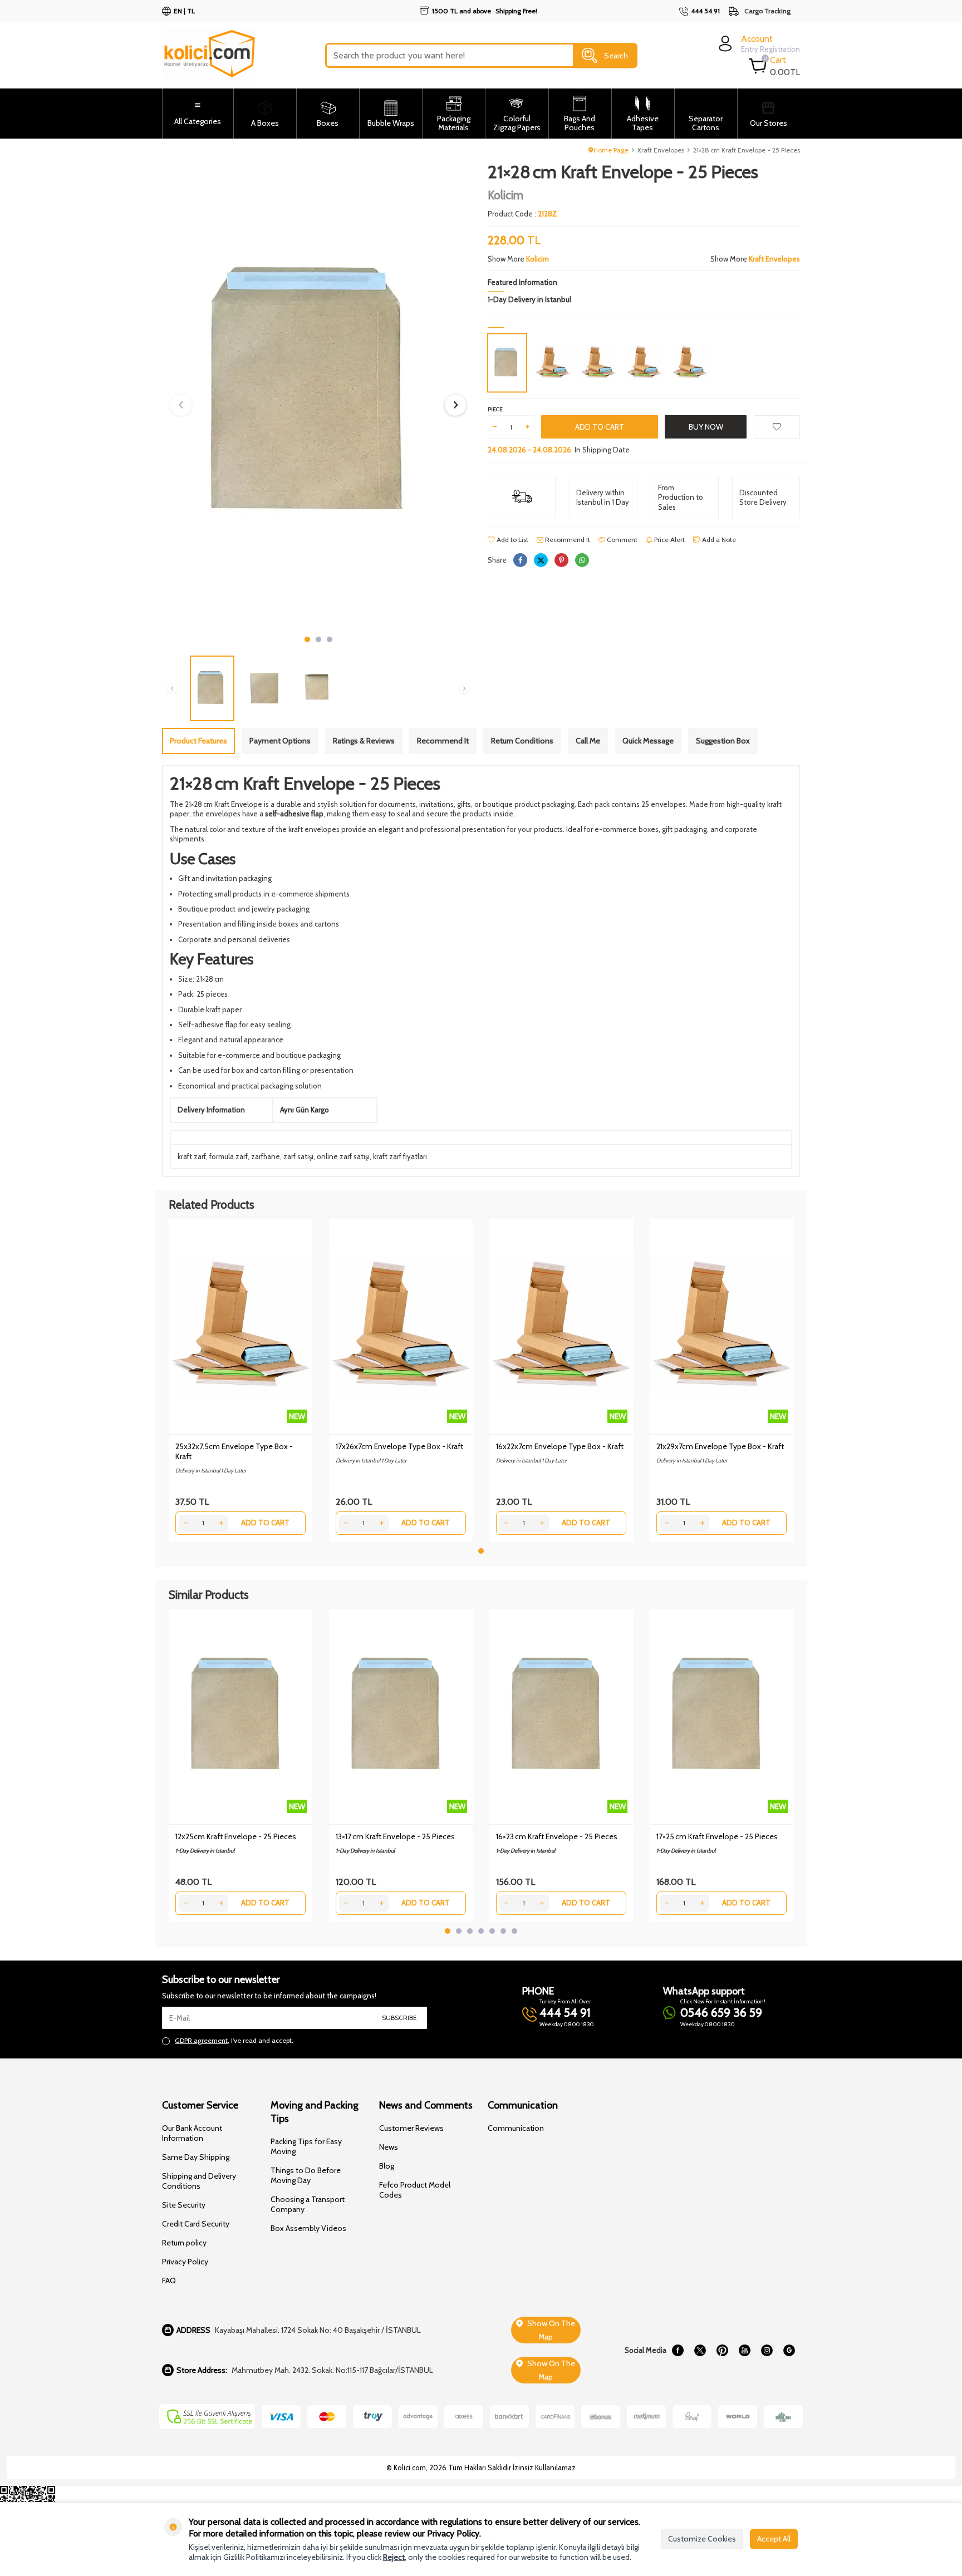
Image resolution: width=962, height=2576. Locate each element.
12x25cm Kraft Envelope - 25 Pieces (236, 1836)
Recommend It (567, 540)
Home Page (611, 150)
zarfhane (266, 1156)
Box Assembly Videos (308, 2228)
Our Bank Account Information (192, 2133)
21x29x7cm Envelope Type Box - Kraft (720, 1446)
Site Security (184, 2205)
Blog (387, 2166)
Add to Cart (600, 427)
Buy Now (706, 427)
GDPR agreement (201, 2040)
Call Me (588, 741)
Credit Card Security (196, 2224)
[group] (318, 396)
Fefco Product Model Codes (415, 2190)
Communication (516, 2128)
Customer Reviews (411, 2128)
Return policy (184, 2243)
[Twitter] (700, 2350)
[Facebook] (678, 2350)
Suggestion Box (723, 741)
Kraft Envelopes (661, 150)
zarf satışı (298, 1156)
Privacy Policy (185, 2262)
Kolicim (505, 195)
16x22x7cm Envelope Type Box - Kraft (560, 1446)
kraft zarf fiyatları (400, 1156)
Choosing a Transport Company (308, 2204)
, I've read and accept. (234, 2040)
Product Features (198, 741)
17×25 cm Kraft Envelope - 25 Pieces (717, 1836)
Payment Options (280, 741)
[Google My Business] (789, 2350)
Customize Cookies (702, 2539)
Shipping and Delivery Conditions (199, 2181)
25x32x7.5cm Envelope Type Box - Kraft (234, 1451)
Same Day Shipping (196, 2157)
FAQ (169, 2281)
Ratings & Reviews (364, 741)
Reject (394, 2557)
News (389, 2147)
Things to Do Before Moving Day (306, 2175)
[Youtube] (744, 2350)
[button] (307, 639)
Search (616, 55)
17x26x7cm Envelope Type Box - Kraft (399, 1446)
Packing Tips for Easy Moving (306, 2146)
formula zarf (229, 1156)
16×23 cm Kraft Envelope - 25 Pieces (557, 1836)
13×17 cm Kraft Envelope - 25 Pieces (395, 1836)
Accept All (774, 2539)
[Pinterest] (722, 2350)
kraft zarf (192, 1156)
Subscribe (399, 2018)
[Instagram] (767, 2350)
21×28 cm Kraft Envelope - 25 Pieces (747, 150)
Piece (495, 409)
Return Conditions (522, 741)
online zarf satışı (343, 1156)
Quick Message (648, 741)
